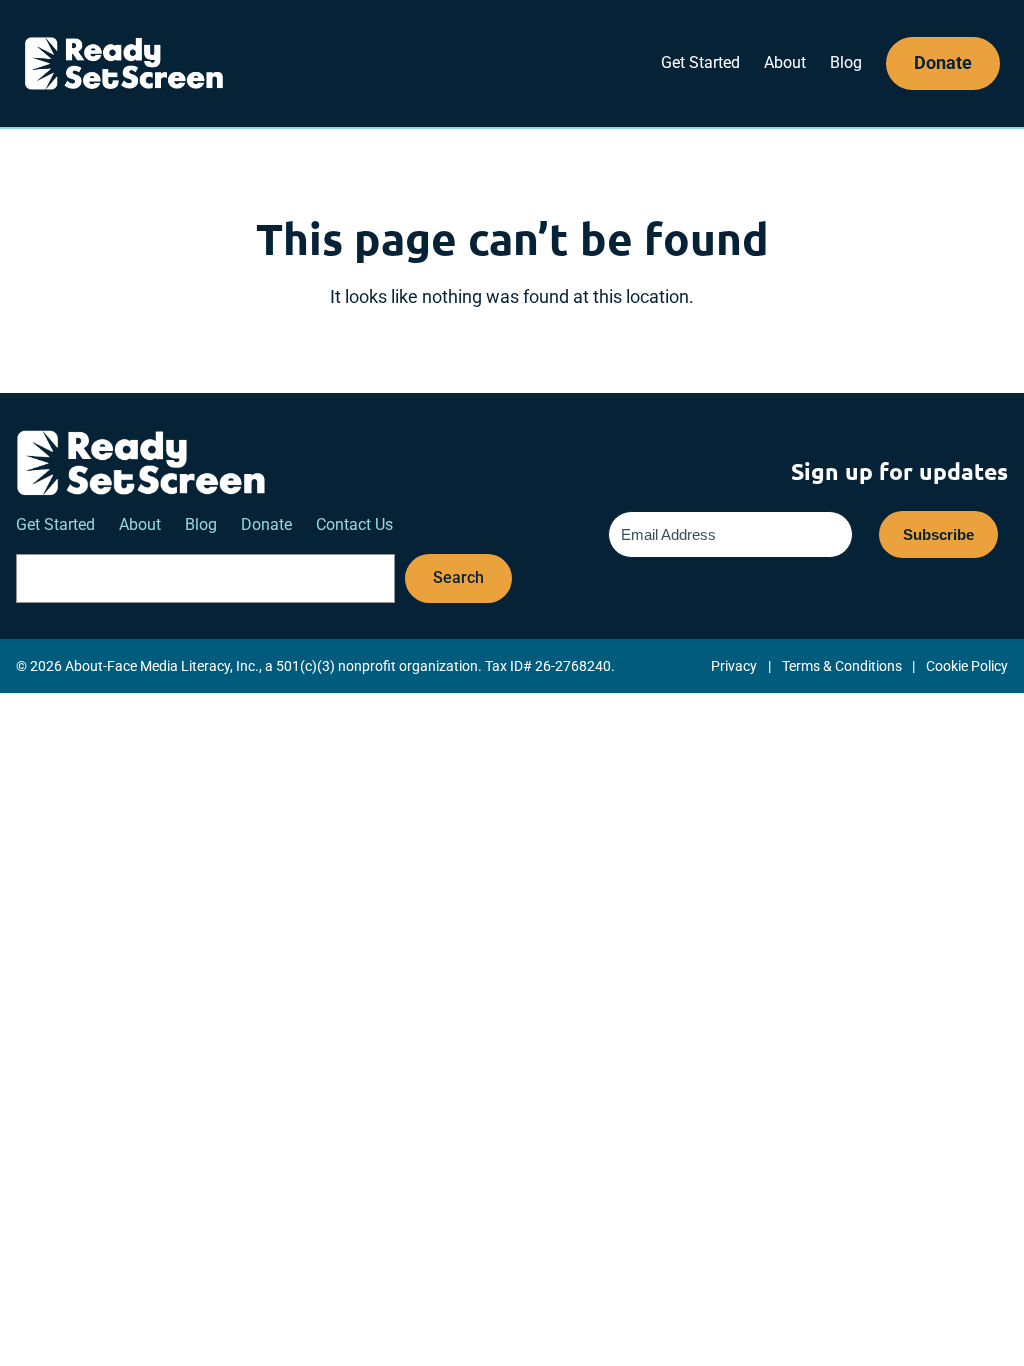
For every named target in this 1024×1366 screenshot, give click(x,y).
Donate (943, 62)
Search (458, 578)
